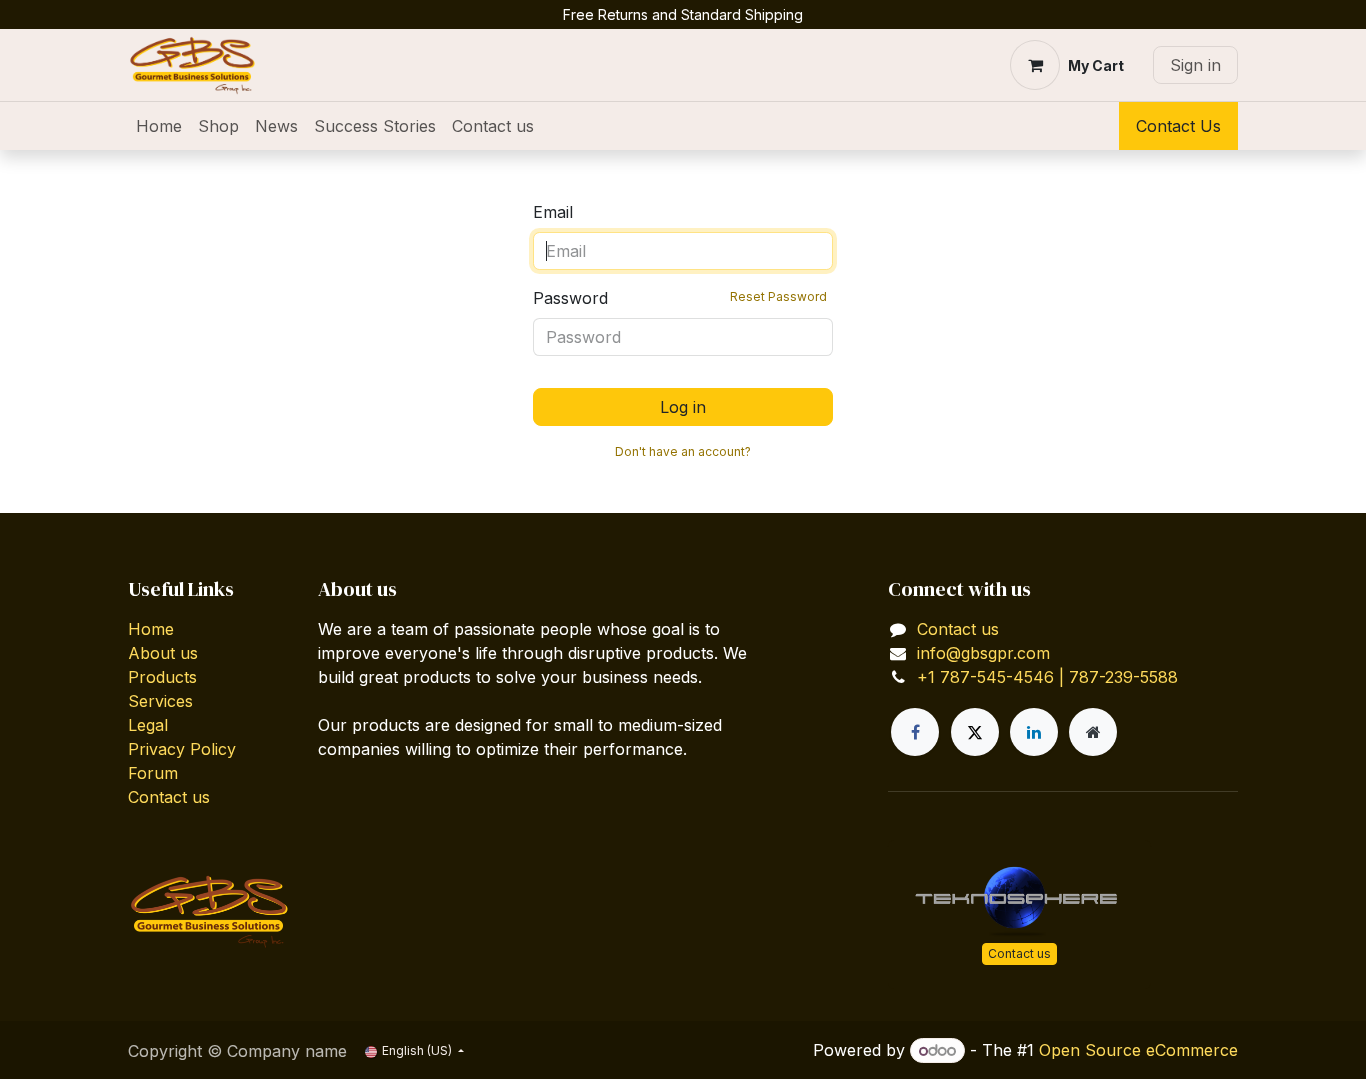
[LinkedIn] (1034, 732)
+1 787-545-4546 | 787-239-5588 (1047, 677)
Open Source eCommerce (1138, 1050)
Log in (683, 407)
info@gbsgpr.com (983, 653)
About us (163, 653)
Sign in (1195, 65)
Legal (148, 725)
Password (680, 298)
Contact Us (1178, 126)
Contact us (169, 797)
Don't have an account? (683, 451)
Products (162, 677)
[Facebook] (915, 732)
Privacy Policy (182, 749)
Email (553, 212)
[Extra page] (1093, 732)
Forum (153, 773)
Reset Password (778, 296)
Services (160, 701)
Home (151, 629)
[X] (975, 732)
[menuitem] (159, 126)
